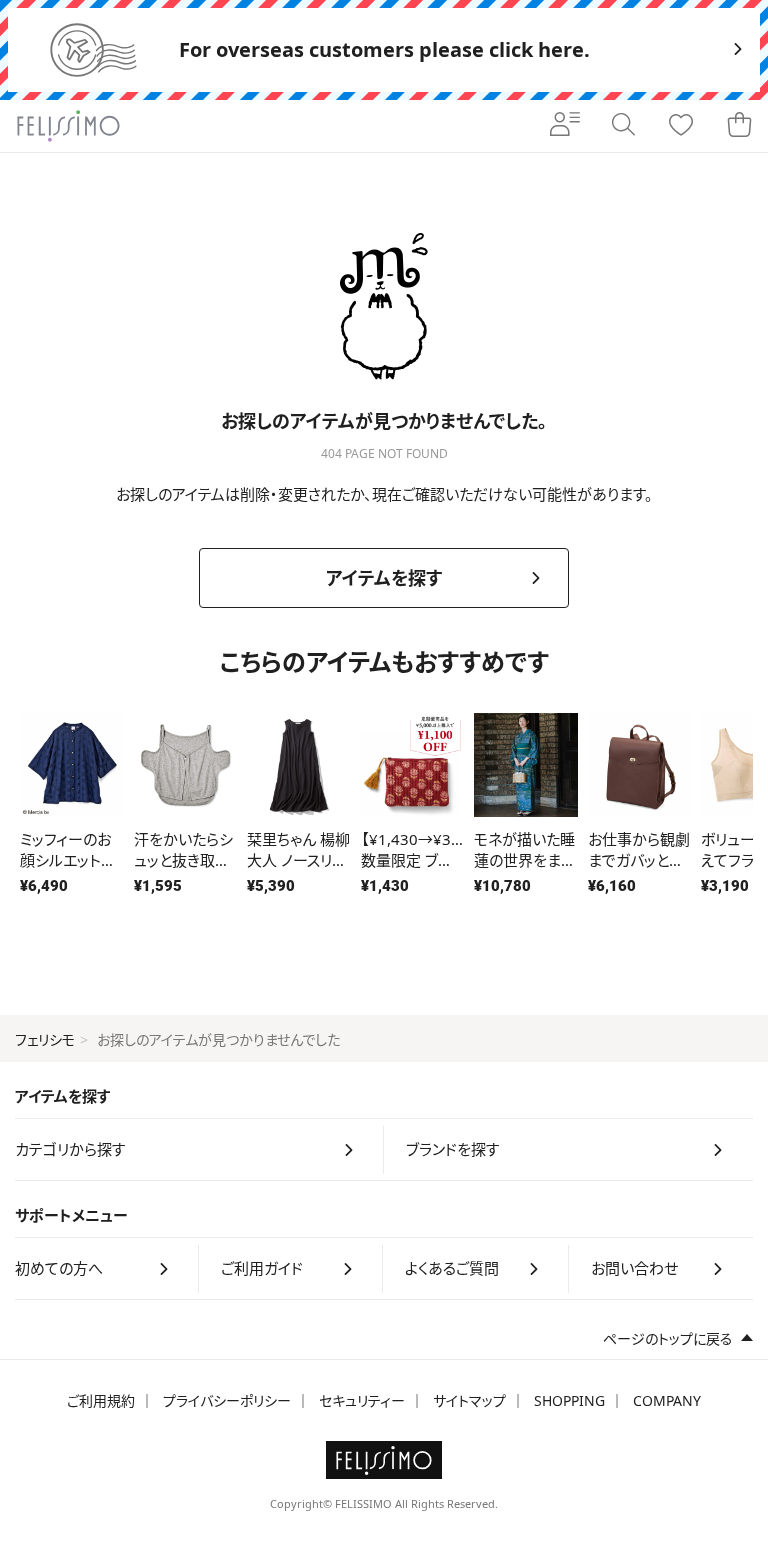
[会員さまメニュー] (565, 126)
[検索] (623, 126)
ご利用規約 (101, 1400)
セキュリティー (362, 1400)
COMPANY (667, 1400)
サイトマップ (469, 1400)
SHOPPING (569, 1400)
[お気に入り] (681, 126)
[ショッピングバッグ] (739, 126)
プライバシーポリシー (227, 1400)
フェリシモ (45, 1039)
